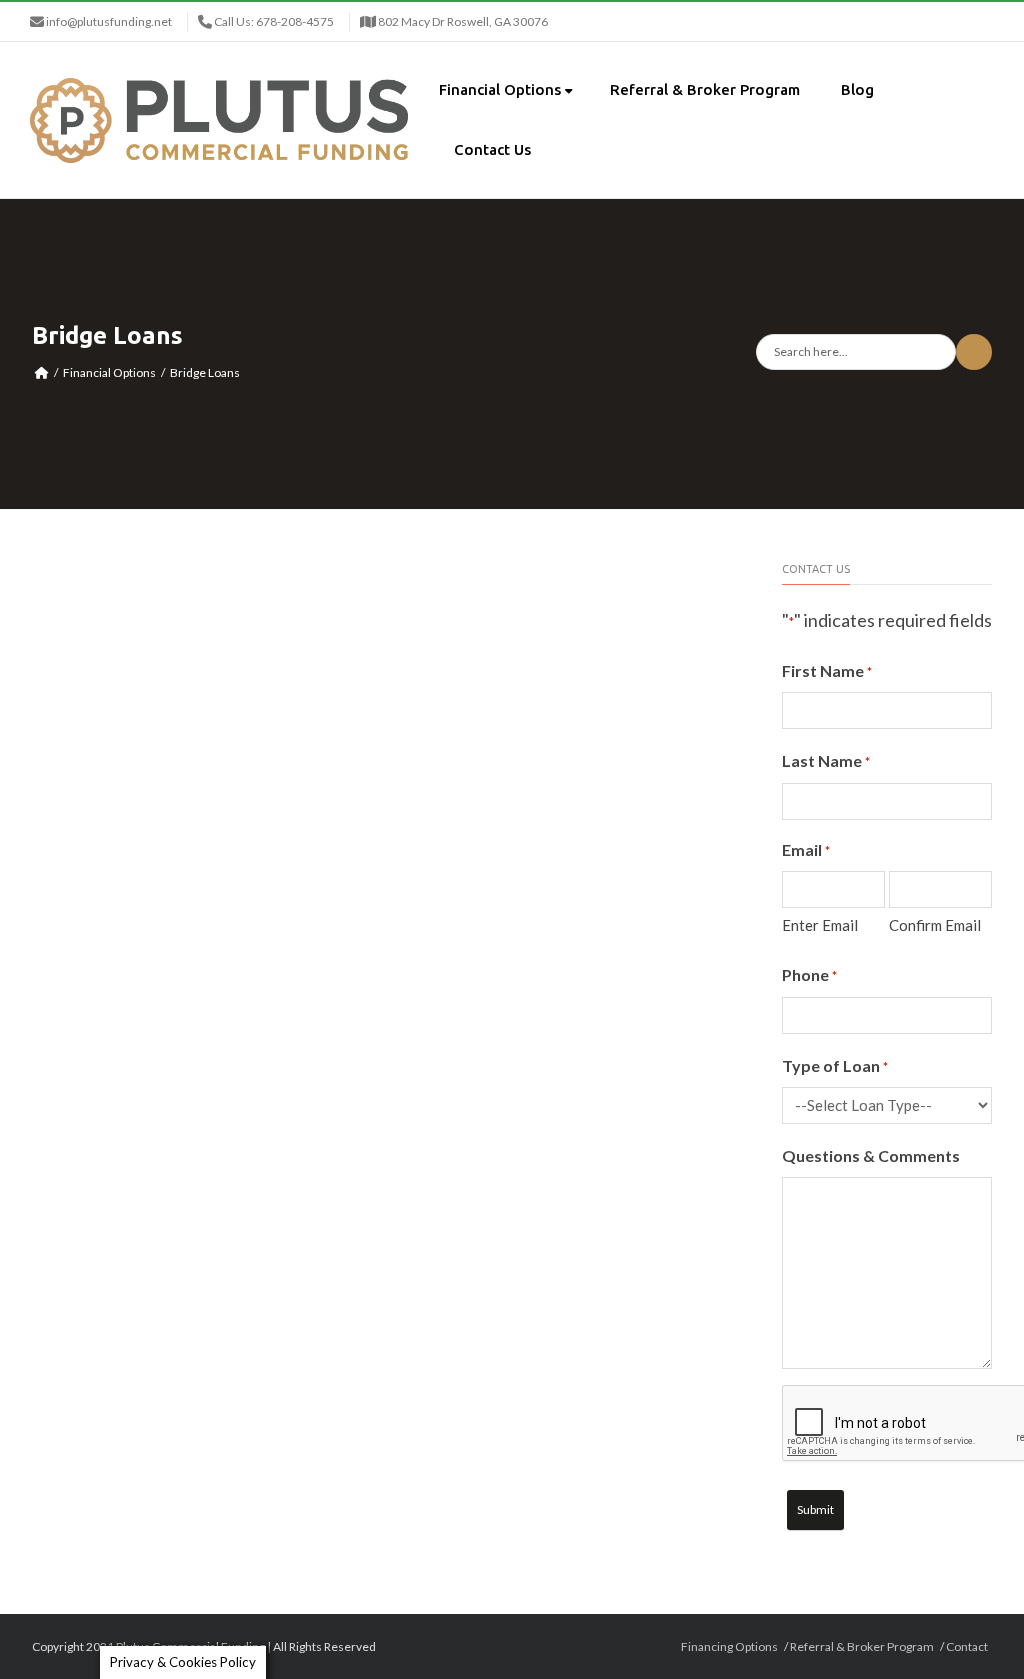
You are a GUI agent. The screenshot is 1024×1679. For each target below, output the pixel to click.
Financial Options (500, 89)
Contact (967, 1646)
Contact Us (492, 149)
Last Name (826, 760)
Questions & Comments (871, 1155)
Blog (857, 89)
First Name (827, 670)
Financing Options (729, 1646)
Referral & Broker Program (705, 89)
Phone (809, 974)
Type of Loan (835, 1065)
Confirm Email (935, 925)
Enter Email (820, 925)
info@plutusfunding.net (109, 21)
